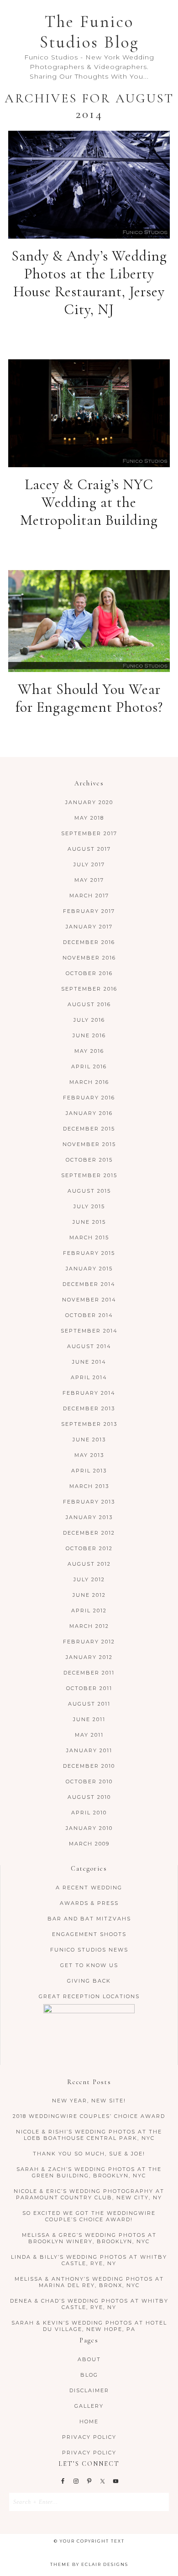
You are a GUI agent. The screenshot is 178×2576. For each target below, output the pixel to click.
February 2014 (89, 1393)
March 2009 (89, 1844)
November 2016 (89, 958)
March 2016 (89, 1082)
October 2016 (89, 973)
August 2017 (89, 849)
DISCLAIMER (89, 2390)
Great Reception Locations (89, 1996)
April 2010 (89, 1813)
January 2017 (89, 927)
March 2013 (89, 1486)
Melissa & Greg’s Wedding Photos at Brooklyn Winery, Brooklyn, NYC (89, 2238)
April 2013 (89, 1471)
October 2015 (89, 1160)
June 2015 (89, 1222)
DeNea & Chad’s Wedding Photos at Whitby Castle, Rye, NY (89, 2304)
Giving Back (89, 1981)
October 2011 (89, 1688)
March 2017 (89, 896)
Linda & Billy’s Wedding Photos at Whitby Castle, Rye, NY (89, 2260)
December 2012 (89, 1533)
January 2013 (89, 1517)
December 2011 (89, 1673)
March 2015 (89, 1237)
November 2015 (89, 1144)
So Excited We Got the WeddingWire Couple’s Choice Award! (89, 2216)
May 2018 (89, 818)
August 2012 (89, 1564)
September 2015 (89, 1175)
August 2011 (89, 1704)
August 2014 (89, 1346)
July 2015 (89, 1206)
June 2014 (89, 1362)
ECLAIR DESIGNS (105, 2564)
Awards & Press (89, 1903)
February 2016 (89, 1098)
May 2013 (89, 1455)
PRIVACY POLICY (89, 2437)
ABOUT (89, 2359)
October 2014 (89, 1315)
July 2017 (89, 864)
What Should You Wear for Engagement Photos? (89, 698)
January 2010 (89, 1828)
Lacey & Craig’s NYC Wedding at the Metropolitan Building (89, 502)
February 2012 (89, 1642)
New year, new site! (89, 2101)
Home (89, 2421)
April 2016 (89, 1067)
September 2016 (89, 989)
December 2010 (89, 1766)
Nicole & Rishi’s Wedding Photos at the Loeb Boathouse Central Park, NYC (89, 2135)
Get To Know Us (89, 1965)
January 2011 (89, 1750)
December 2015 (89, 1129)
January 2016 (89, 1113)
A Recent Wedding (89, 1888)
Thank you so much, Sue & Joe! (89, 2154)
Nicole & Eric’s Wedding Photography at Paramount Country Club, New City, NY (89, 2194)
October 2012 (89, 1548)
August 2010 (89, 1797)
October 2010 (89, 1781)
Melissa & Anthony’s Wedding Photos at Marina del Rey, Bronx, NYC (89, 2282)
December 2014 (89, 1284)
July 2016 (89, 1020)
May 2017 (89, 880)
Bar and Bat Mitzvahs (89, 1919)
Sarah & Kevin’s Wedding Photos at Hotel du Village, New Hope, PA (89, 2326)
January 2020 (89, 802)
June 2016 (89, 1035)
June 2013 (89, 1440)
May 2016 (89, 1051)
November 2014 (89, 1300)
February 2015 (89, 1253)
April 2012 (89, 1611)
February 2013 (89, 1502)
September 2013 (89, 1424)
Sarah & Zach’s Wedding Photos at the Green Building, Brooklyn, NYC (89, 2172)
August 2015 (89, 1191)
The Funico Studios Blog (89, 32)
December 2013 (89, 1408)
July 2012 (89, 1579)
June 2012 (89, 1595)
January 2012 (89, 1657)
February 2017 (89, 911)
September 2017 (89, 833)
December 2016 (89, 942)
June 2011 (89, 1719)
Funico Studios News (89, 1950)
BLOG (89, 2375)
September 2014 (89, 1331)
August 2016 (89, 1004)
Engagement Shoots (89, 1934)
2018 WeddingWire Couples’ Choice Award (89, 2116)
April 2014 (89, 1377)
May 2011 (89, 1735)
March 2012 (89, 1626)
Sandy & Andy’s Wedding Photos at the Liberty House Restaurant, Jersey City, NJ (89, 283)
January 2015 (89, 1269)
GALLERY (89, 2406)
